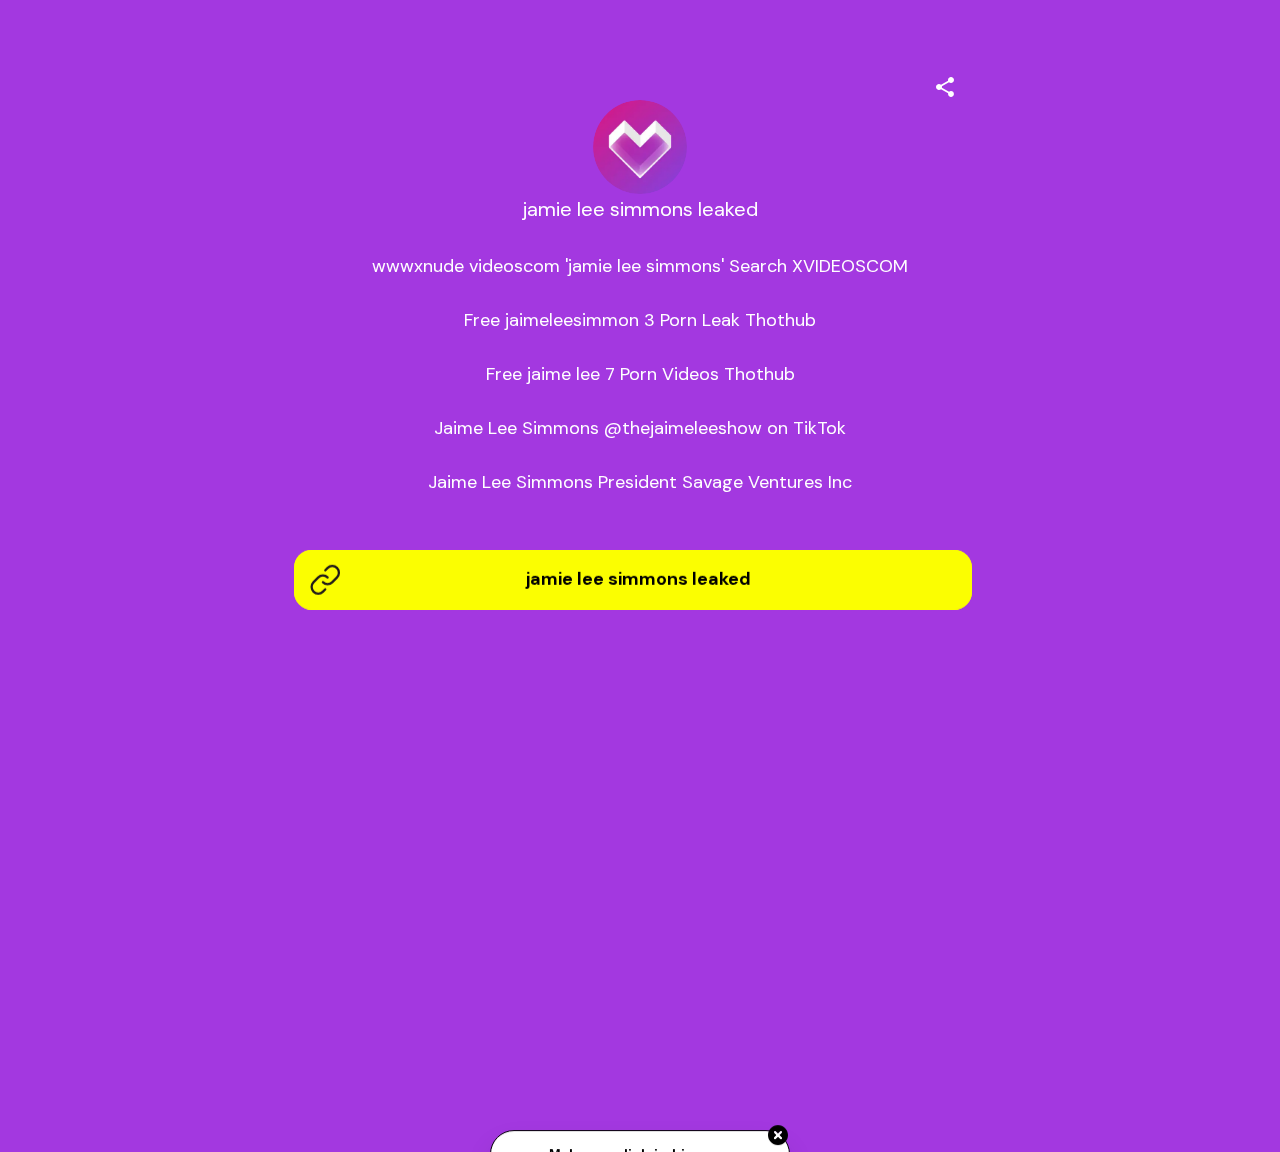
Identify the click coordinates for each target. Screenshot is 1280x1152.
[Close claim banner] (778, 1136)
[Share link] (945, 84)
